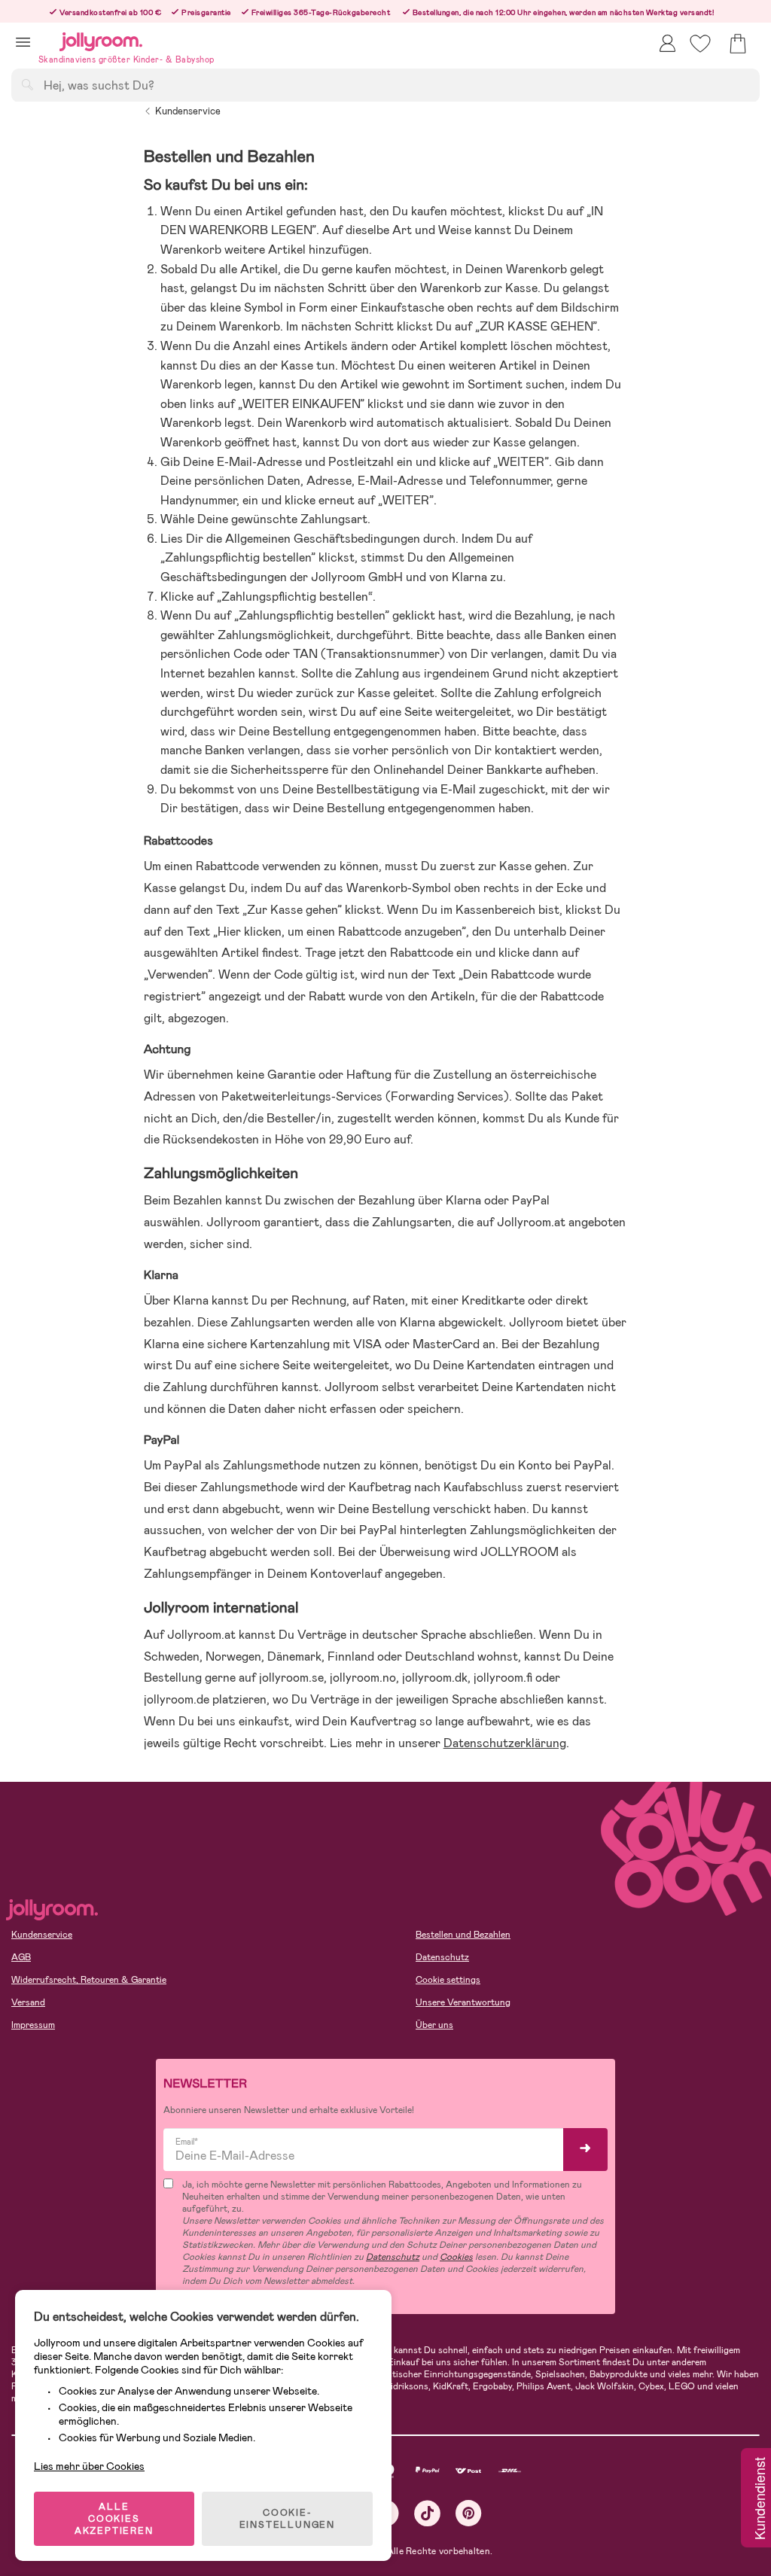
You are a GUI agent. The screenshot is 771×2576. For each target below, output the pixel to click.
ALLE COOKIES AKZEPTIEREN (114, 2519)
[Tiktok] (427, 2513)
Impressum (33, 2025)
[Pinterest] (469, 2513)
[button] (23, 42)
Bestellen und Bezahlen (463, 1935)
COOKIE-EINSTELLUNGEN (287, 2519)
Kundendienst (759, 2499)
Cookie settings (448, 1980)
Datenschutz (442, 1957)
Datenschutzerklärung (505, 1743)
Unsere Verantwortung (463, 2002)
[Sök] (27, 84)
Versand (28, 2002)
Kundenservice (188, 111)
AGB (21, 1957)
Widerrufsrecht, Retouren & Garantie (89, 1980)
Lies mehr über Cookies (89, 2466)
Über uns (434, 2025)
